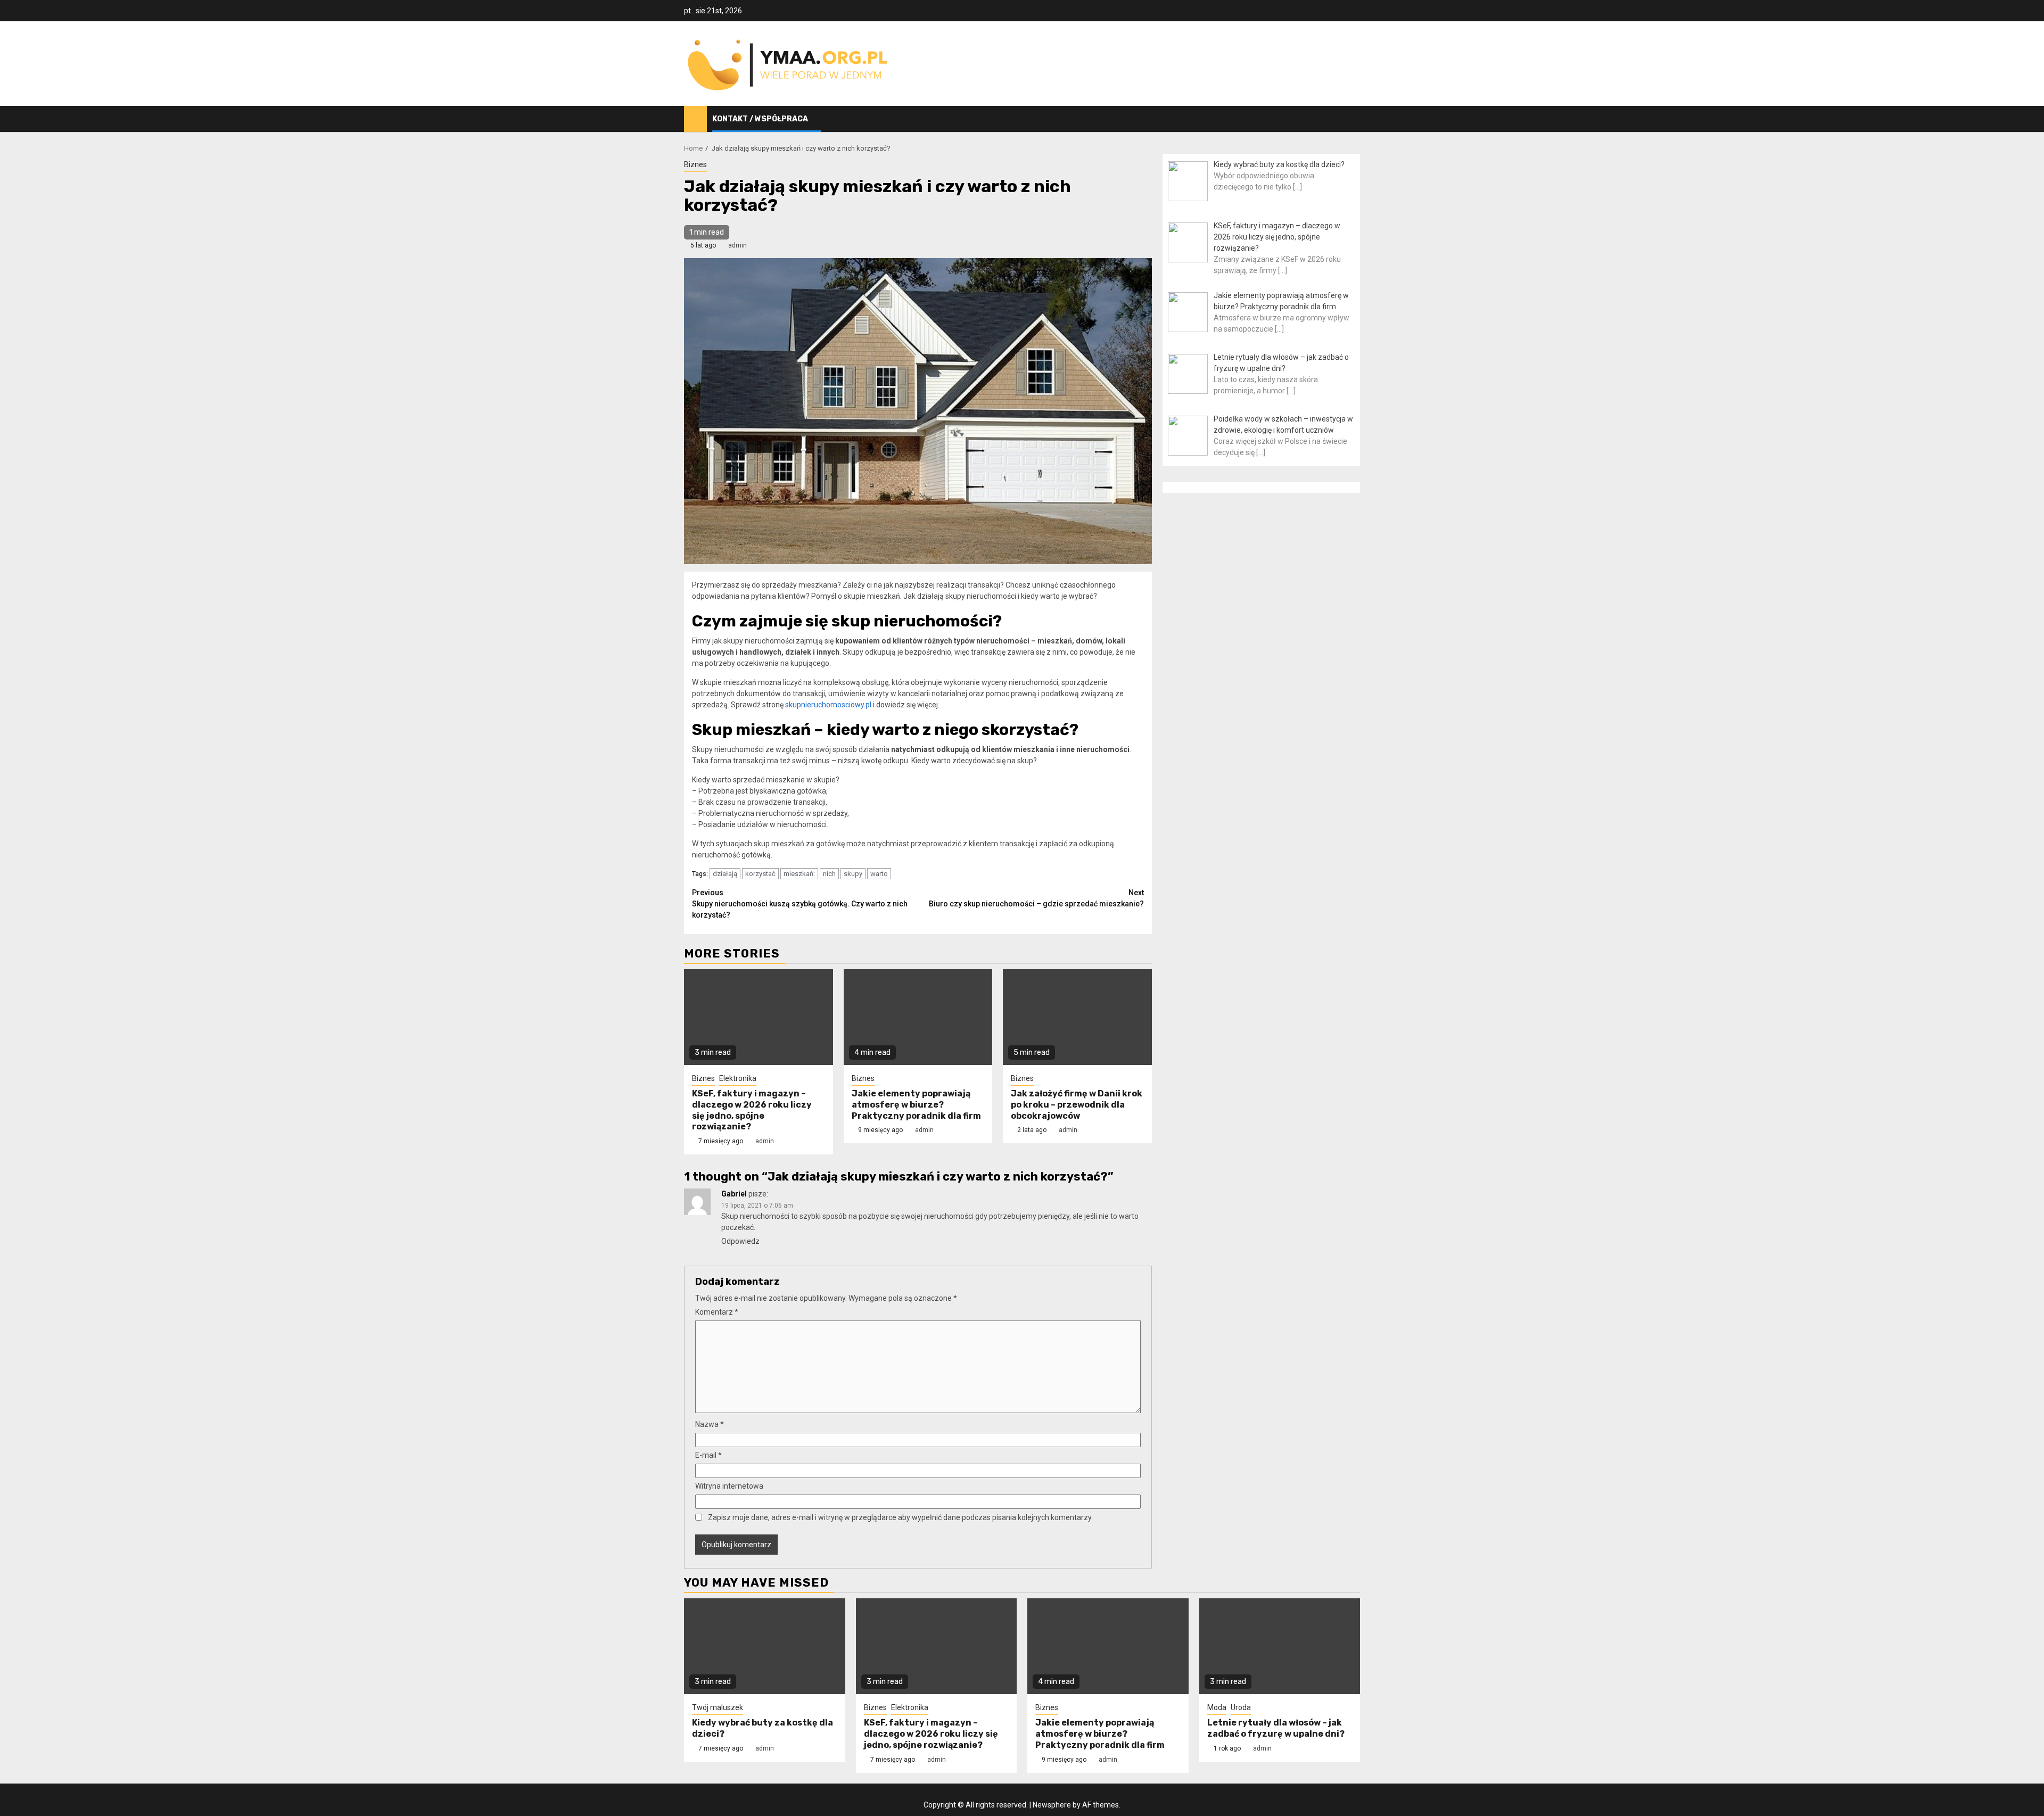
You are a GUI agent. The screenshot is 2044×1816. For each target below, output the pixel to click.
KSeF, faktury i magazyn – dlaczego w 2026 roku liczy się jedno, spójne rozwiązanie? (752, 1110)
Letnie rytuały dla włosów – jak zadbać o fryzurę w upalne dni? (1276, 1728)
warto (879, 874)
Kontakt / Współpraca (760, 119)
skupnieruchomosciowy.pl (828, 705)
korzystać (760, 874)
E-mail (708, 1455)
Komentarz (717, 1312)
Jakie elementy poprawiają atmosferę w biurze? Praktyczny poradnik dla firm (916, 1105)
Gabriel (734, 1194)
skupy (853, 874)
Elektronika (738, 1078)
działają (725, 874)
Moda (1217, 1707)
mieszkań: (799, 874)
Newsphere (1052, 1805)
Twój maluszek (718, 1707)
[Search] (1352, 119)
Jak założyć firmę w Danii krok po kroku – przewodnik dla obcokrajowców (1077, 1105)
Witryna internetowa (729, 1486)
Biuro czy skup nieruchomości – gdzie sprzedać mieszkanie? (1036, 898)
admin (737, 245)
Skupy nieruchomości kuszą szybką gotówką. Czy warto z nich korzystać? (800, 904)
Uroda (1241, 1707)
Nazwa (710, 1424)
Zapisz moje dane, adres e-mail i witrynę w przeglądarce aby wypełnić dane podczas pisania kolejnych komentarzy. (900, 1517)
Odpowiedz (740, 1241)
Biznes (695, 164)
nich (829, 874)
